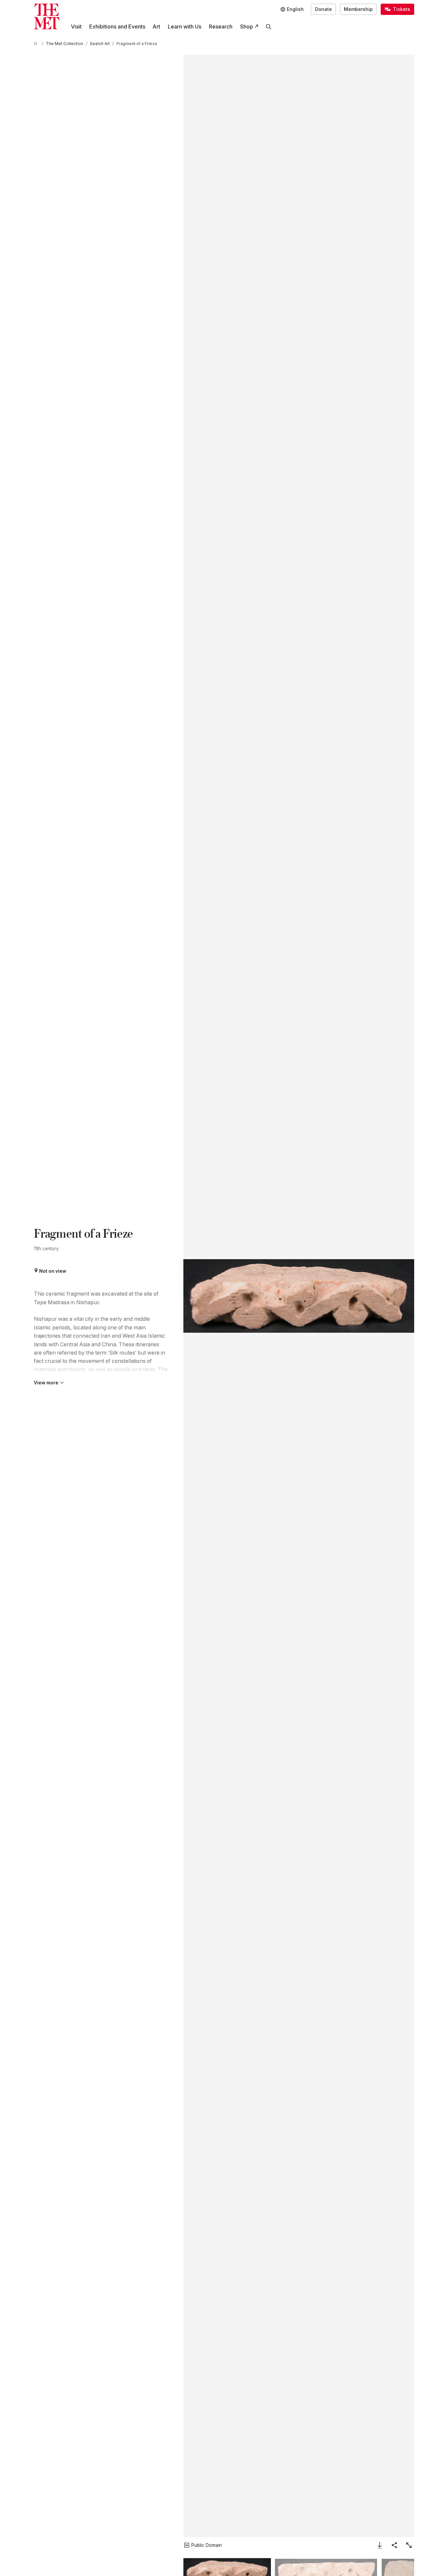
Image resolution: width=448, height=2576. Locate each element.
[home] (36, 44)
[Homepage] (47, 16)
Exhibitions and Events (117, 27)
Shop (247, 27)
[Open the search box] (269, 27)
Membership (358, 9)
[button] (299, 1296)
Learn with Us (185, 27)
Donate (323, 9)
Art (156, 27)
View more (46, 1383)
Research (221, 27)
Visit (76, 27)
